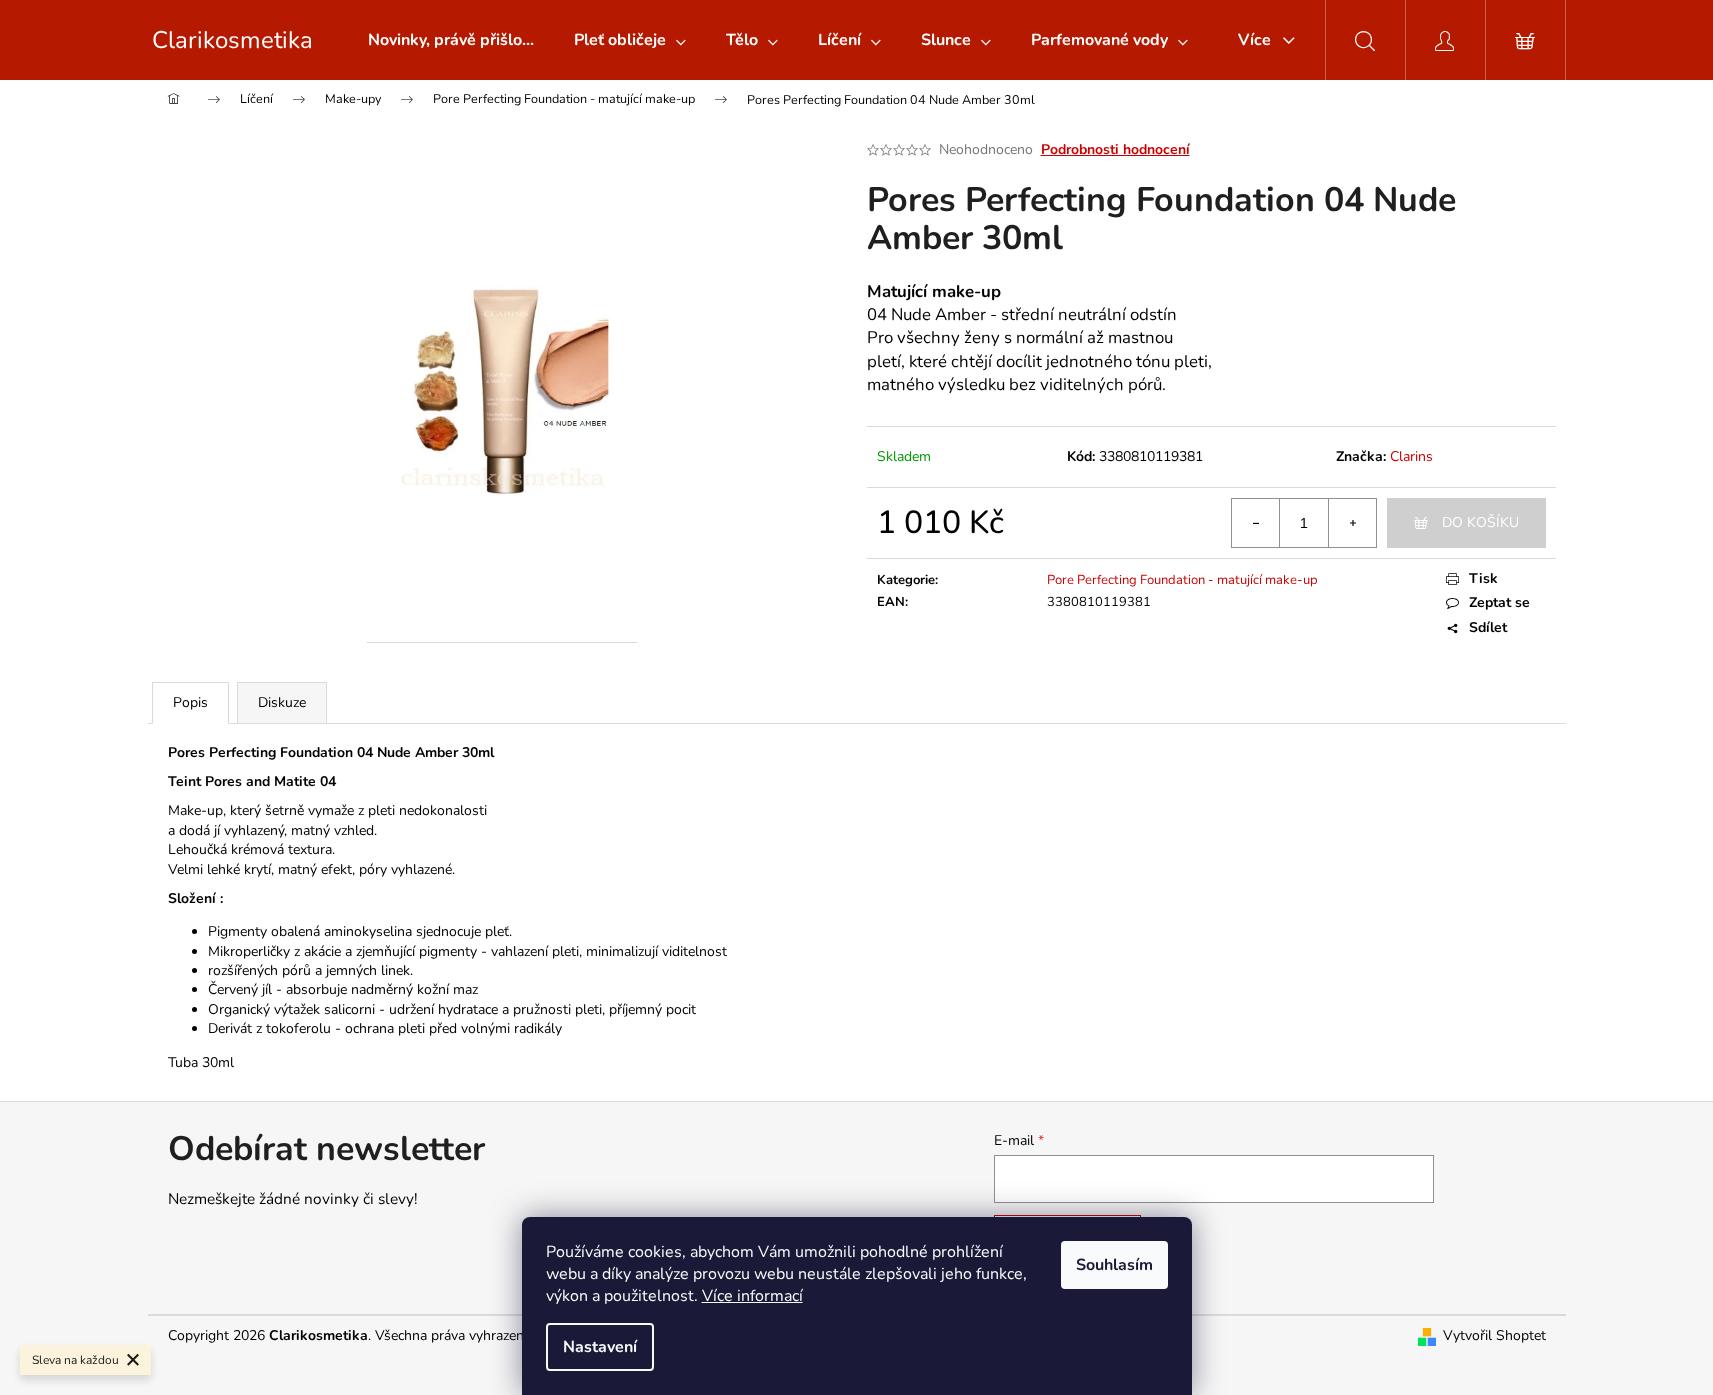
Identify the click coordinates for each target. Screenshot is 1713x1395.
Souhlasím (1114, 1265)
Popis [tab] (190, 702)
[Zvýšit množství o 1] (1352, 523)
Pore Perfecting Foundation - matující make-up (1182, 580)
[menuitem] (451, 40)
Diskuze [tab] (282, 702)
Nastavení (600, 1347)
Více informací (752, 1296)
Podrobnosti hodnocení (1115, 149)
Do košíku (1480, 522)
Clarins (1411, 456)
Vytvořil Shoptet (1494, 1335)
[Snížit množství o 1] (1256, 523)
